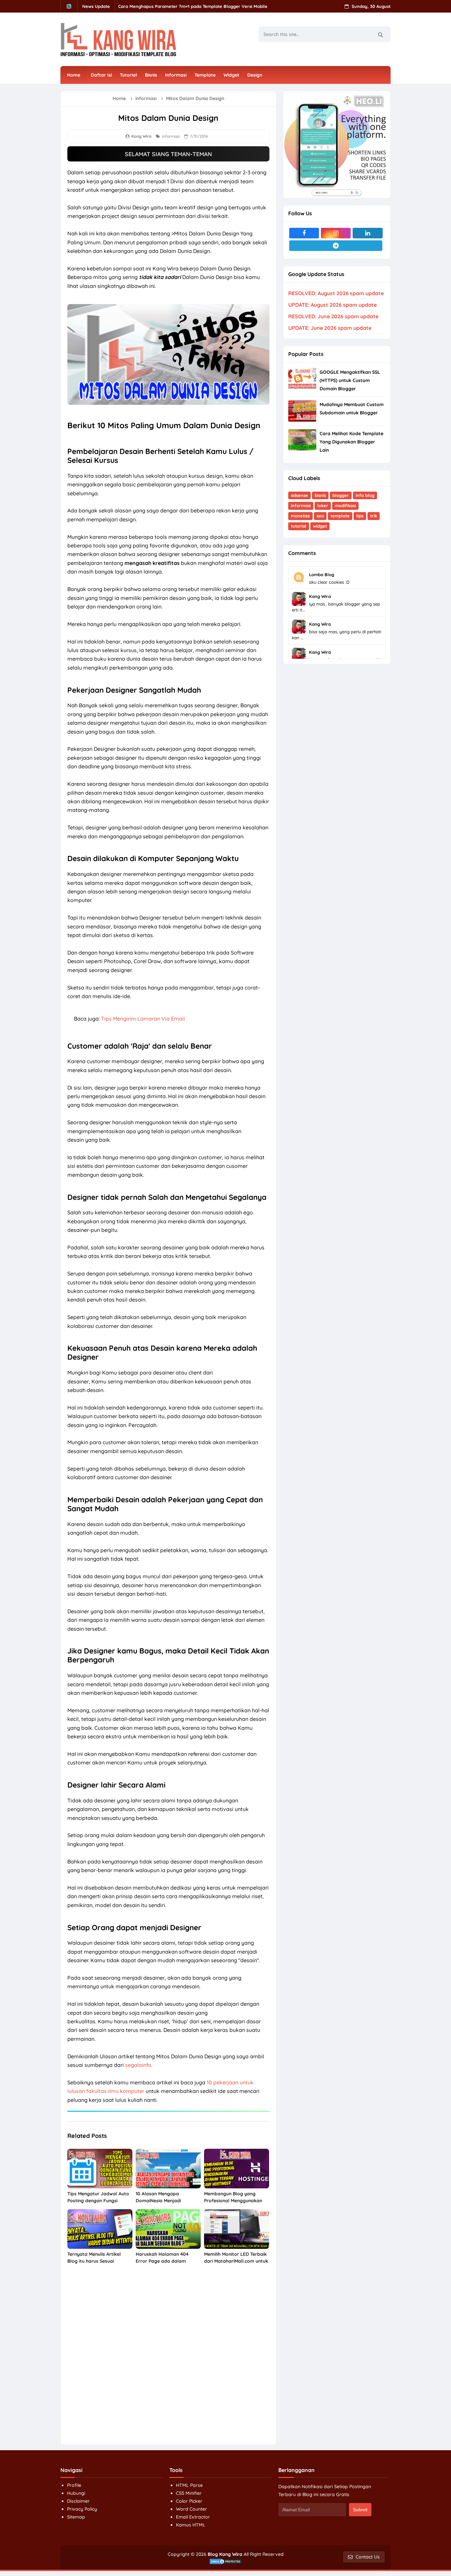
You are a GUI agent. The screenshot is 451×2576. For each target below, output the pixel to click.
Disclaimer (78, 2501)
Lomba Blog (322, 574)
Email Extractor (193, 2517)
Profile (74, 2485)
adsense (299, 495)
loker (323, 505)
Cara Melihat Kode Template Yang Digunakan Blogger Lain (351, 442)
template (340, 516)
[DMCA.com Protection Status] (225, 2561)
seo (320, 516)
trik (374, 516)
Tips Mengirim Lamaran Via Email (143, 1019)
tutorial (299, 526)
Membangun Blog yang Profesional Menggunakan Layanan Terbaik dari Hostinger (233, 2204)
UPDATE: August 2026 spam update (332, 305)
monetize (300, 516)
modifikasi (345, 505)
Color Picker (189, 2501)
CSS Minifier (189, 2493)
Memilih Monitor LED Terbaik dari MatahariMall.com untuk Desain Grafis (236, 2261)
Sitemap (76, 2517)
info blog (365, 495)
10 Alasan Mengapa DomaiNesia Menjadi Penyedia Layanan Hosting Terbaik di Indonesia (165, 2204)
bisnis (320, 495)
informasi (171, 136)
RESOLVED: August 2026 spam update (336, 293)
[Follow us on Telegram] (336, 246)
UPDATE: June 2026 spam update (330, 328)
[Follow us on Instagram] (336, 233)
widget (320, 526)
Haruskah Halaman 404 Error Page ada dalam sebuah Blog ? (162, 2261)
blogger (341, 495)
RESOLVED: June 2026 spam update (333, 316)
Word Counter (191, 2509)
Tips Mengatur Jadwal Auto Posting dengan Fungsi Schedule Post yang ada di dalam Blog (98, 2204)
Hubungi (76, 2493)
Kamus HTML (191, 2525)
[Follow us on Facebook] (304, 233)
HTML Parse (189, 2485)
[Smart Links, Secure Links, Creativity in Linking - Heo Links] (337, 144)
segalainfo (138, 2065)
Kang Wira (320, 596)
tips (360, 516)
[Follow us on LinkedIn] (367, 233)
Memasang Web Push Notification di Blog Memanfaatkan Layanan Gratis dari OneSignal (211, 6)
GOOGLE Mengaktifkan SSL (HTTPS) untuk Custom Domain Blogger (350, 380)
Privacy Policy (82, 2509)
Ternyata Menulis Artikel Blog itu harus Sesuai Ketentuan (94, 2261)
